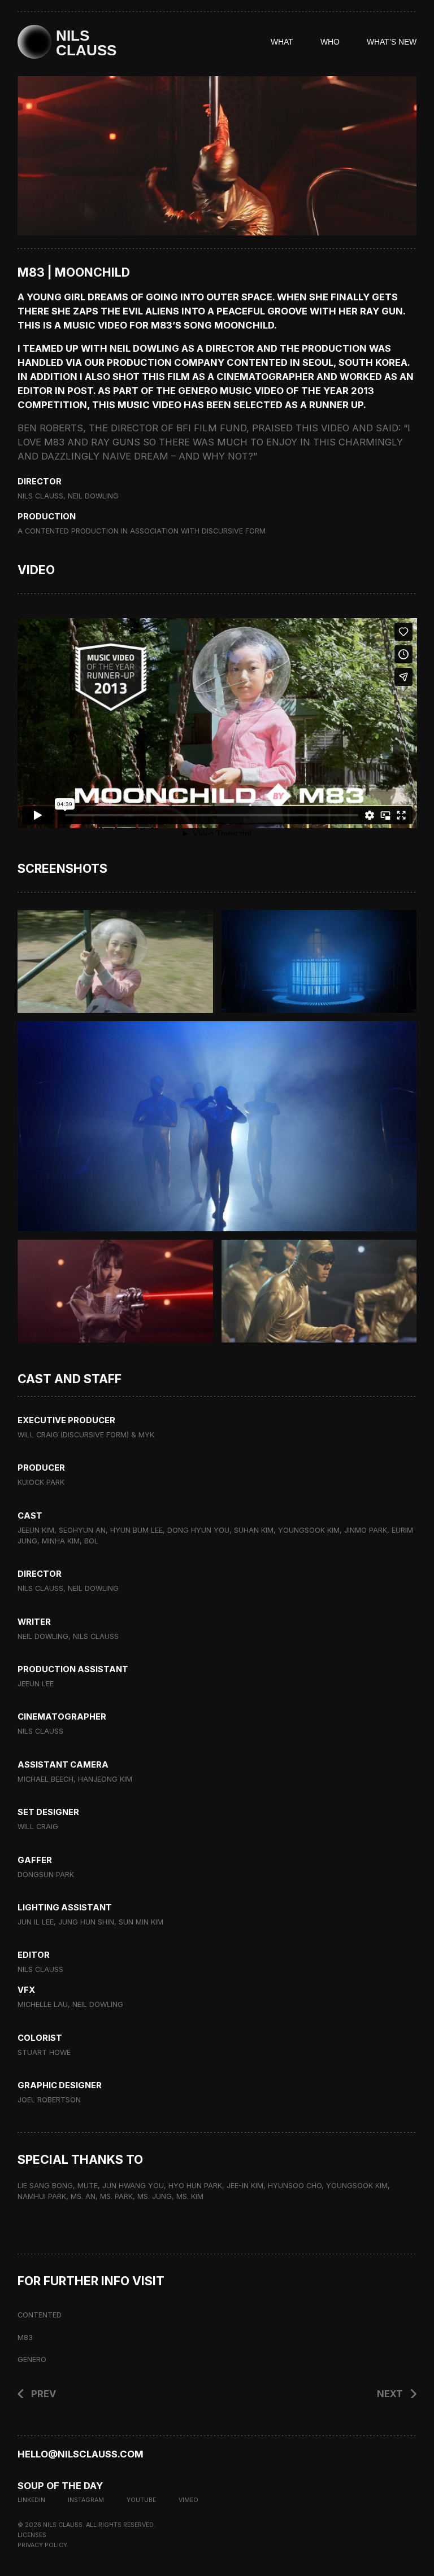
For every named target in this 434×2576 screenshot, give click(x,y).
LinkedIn (31, 2500)
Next (390, 2394)
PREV (44, 2394)
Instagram (86, 2500)
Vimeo (188, 2500)
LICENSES (32, 2535)
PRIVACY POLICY (42, 2545)
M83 (25, 2337)
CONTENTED (40, 2315)
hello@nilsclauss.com (81, 2454)
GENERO (32, 2359)
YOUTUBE (141, 2500)
